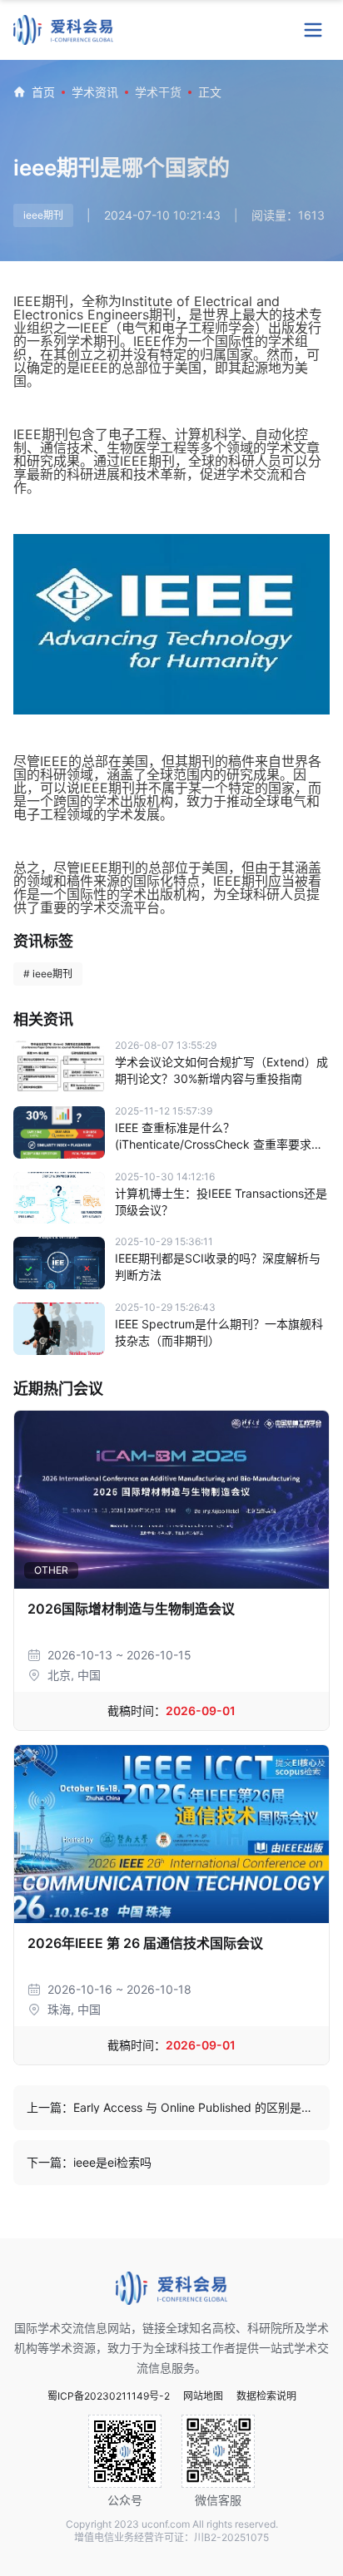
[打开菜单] (313, 30)
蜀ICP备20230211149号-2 (109, 2396)
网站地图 (203, 2396)
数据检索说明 (266, 2396)
